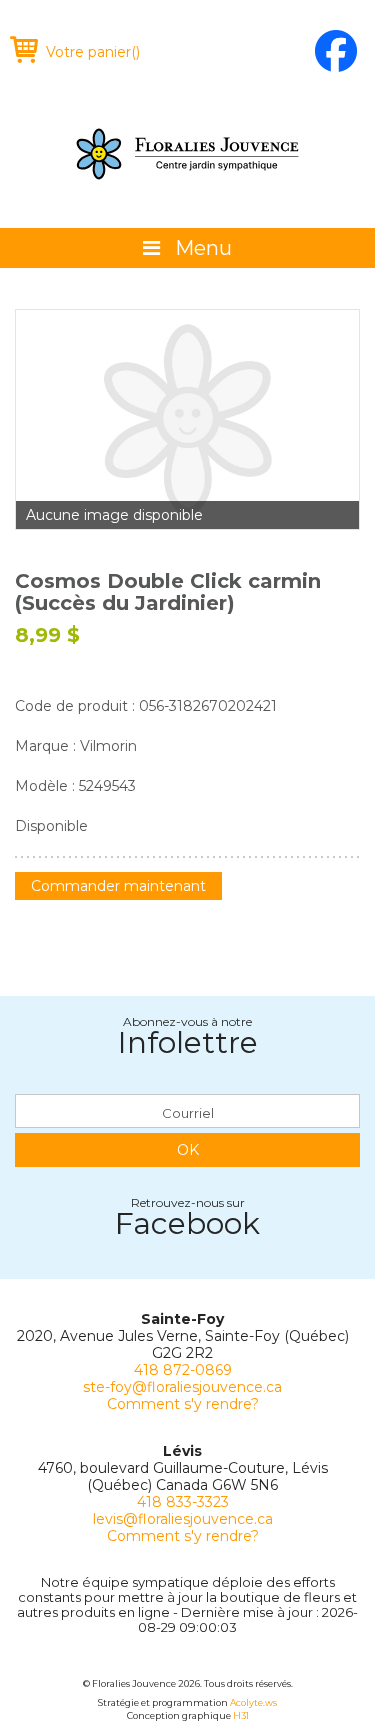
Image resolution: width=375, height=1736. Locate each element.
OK (188, 1150)
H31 (241, 1715)
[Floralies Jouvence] (188, 154)
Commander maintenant (118, 886)
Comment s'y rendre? (183, 1404)
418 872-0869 (183, 1370)
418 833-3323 (183, 1502)
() (93, 52)
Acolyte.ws (253, 1702)
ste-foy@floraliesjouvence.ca (182, 1387)
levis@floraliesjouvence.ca (183, 1519)
